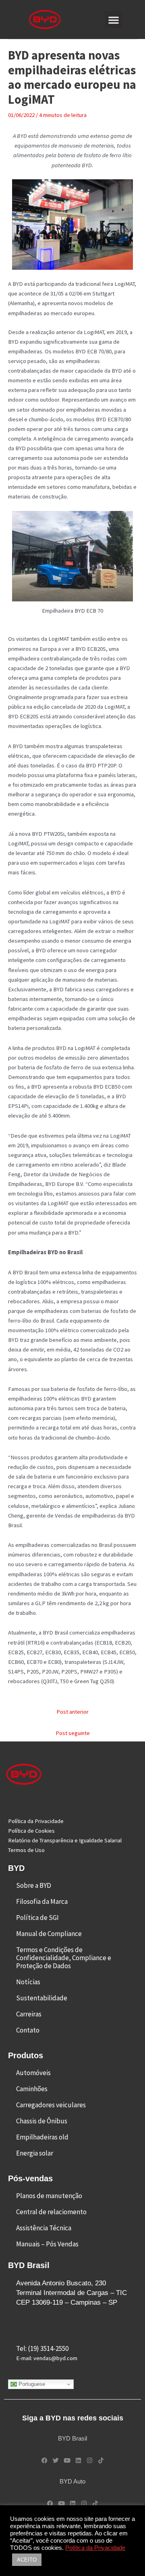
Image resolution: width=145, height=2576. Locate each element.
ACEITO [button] (27, 2560)
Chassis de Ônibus (42, 2121)
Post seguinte (73, 1733)
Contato (28, 2030)
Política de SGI (37, 1918)
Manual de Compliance (49, 1934)
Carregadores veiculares (51, 2105)
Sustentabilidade (42, 1998)
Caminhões (32, 2089)
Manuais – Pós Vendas (47, 2244)
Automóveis (33, 2073)
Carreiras (29, 2014)
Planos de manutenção (49, 2196)
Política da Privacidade (95, 2548)
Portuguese (31, 2384)
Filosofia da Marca (42, 1901)
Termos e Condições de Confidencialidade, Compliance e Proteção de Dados (64, 1958)
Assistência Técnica (44, 2228)
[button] (114, 20)
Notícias (28, 1982)
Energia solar (35, 2153)
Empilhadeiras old (42, 2137)
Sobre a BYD (34, 1885)
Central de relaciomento (51, 2212)
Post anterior (72, 1712)
